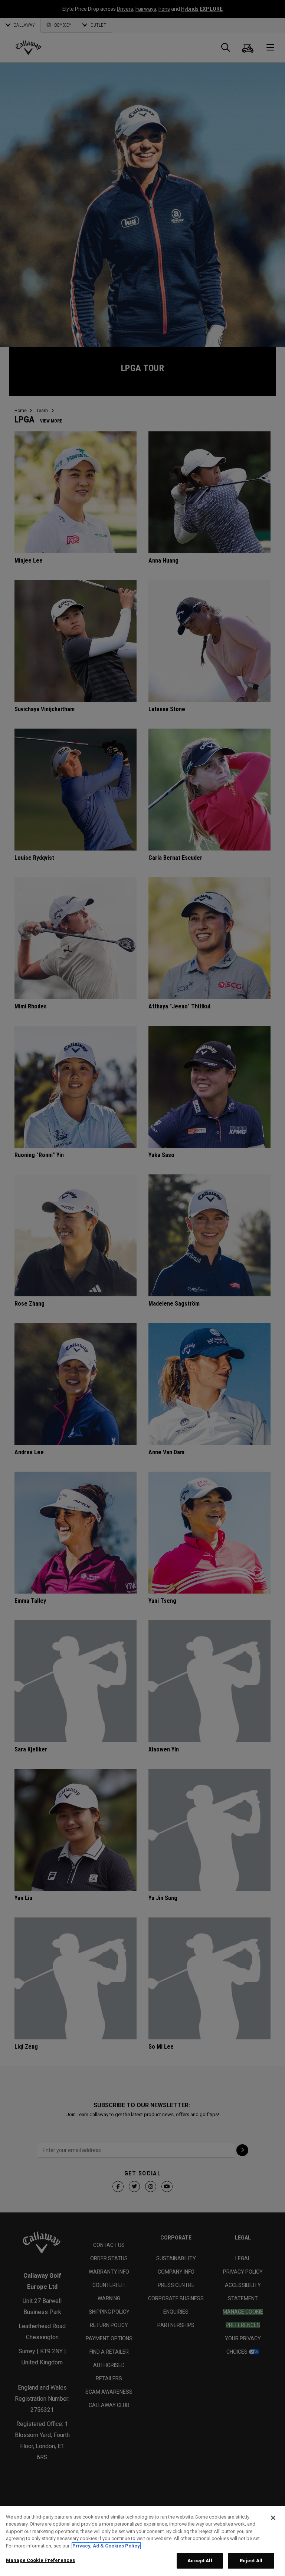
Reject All (251, 2561)
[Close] (273, 2518)
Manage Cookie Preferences (40, 2560)
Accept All (200, 2561)
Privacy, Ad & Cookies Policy (106, 2546)
